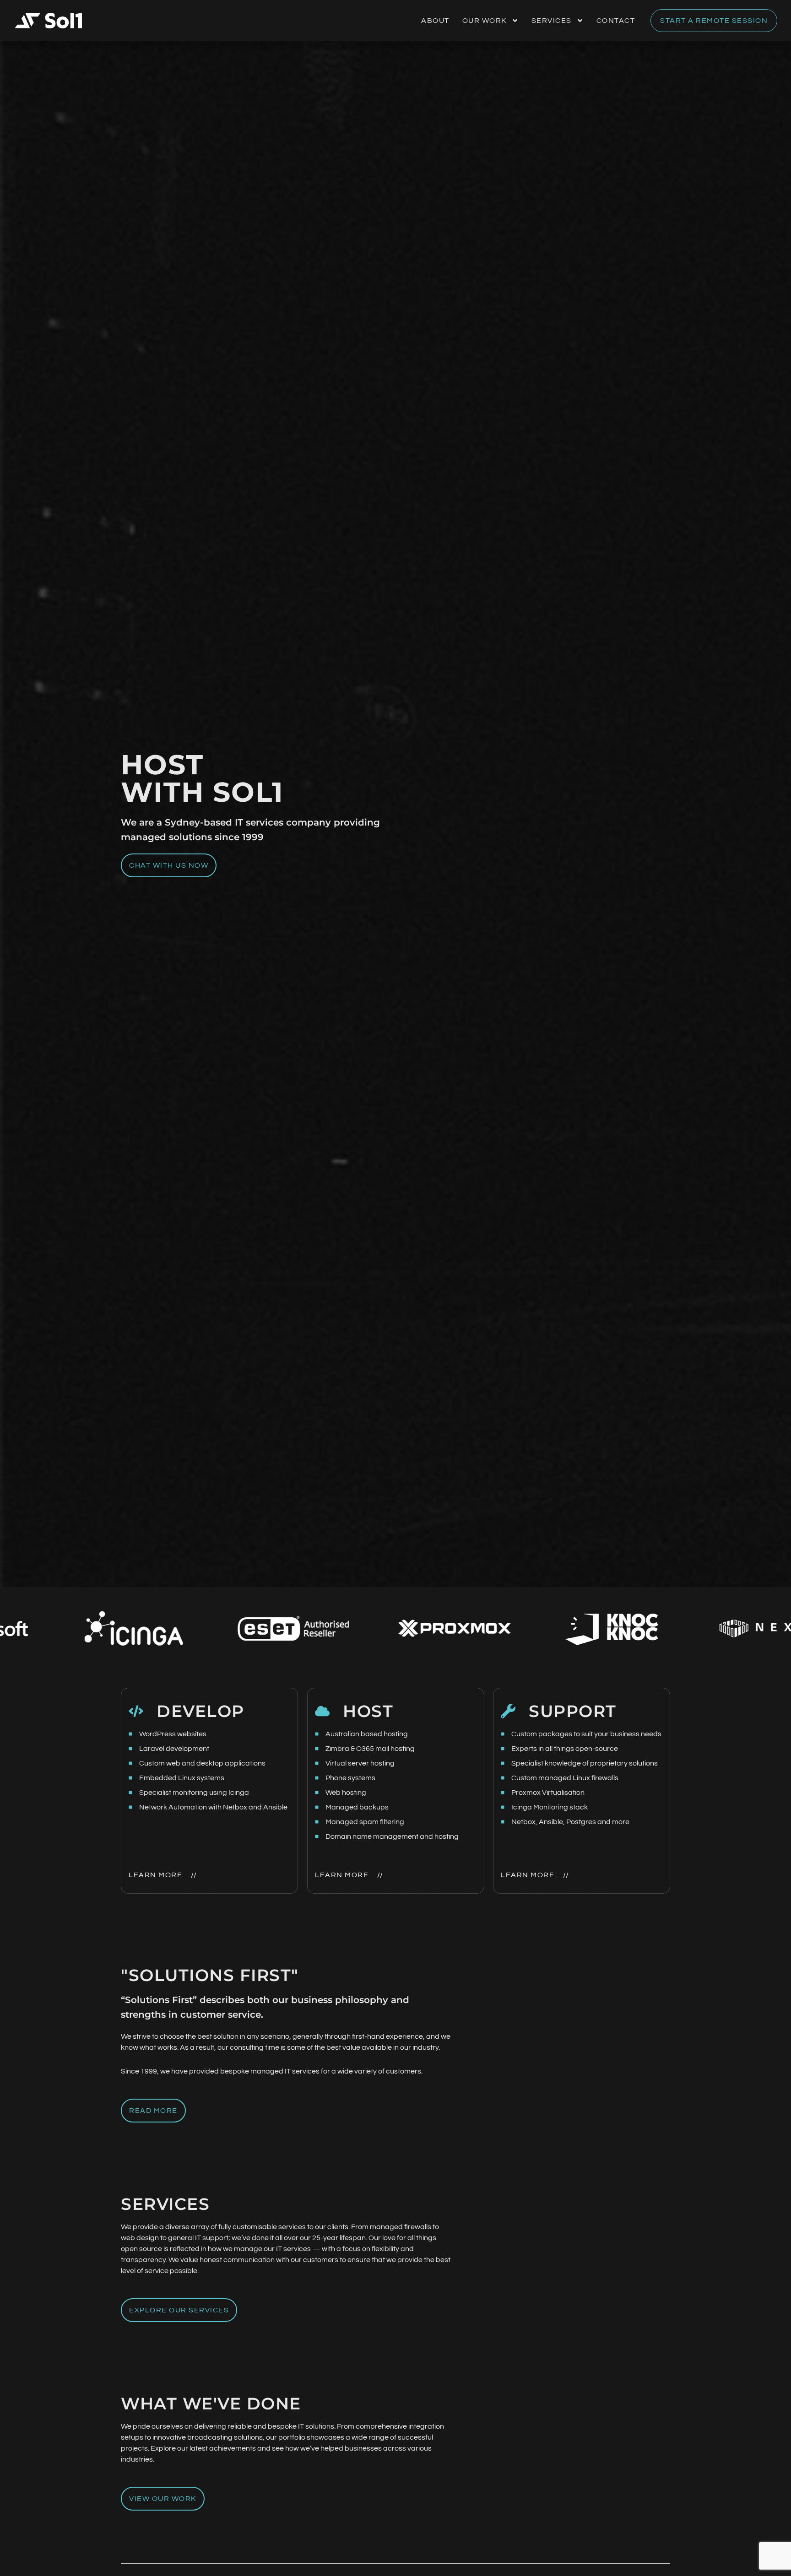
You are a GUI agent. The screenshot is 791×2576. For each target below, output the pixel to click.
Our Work (485, 21)
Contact (616, 21)
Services (552, 21)
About (435, 21)
